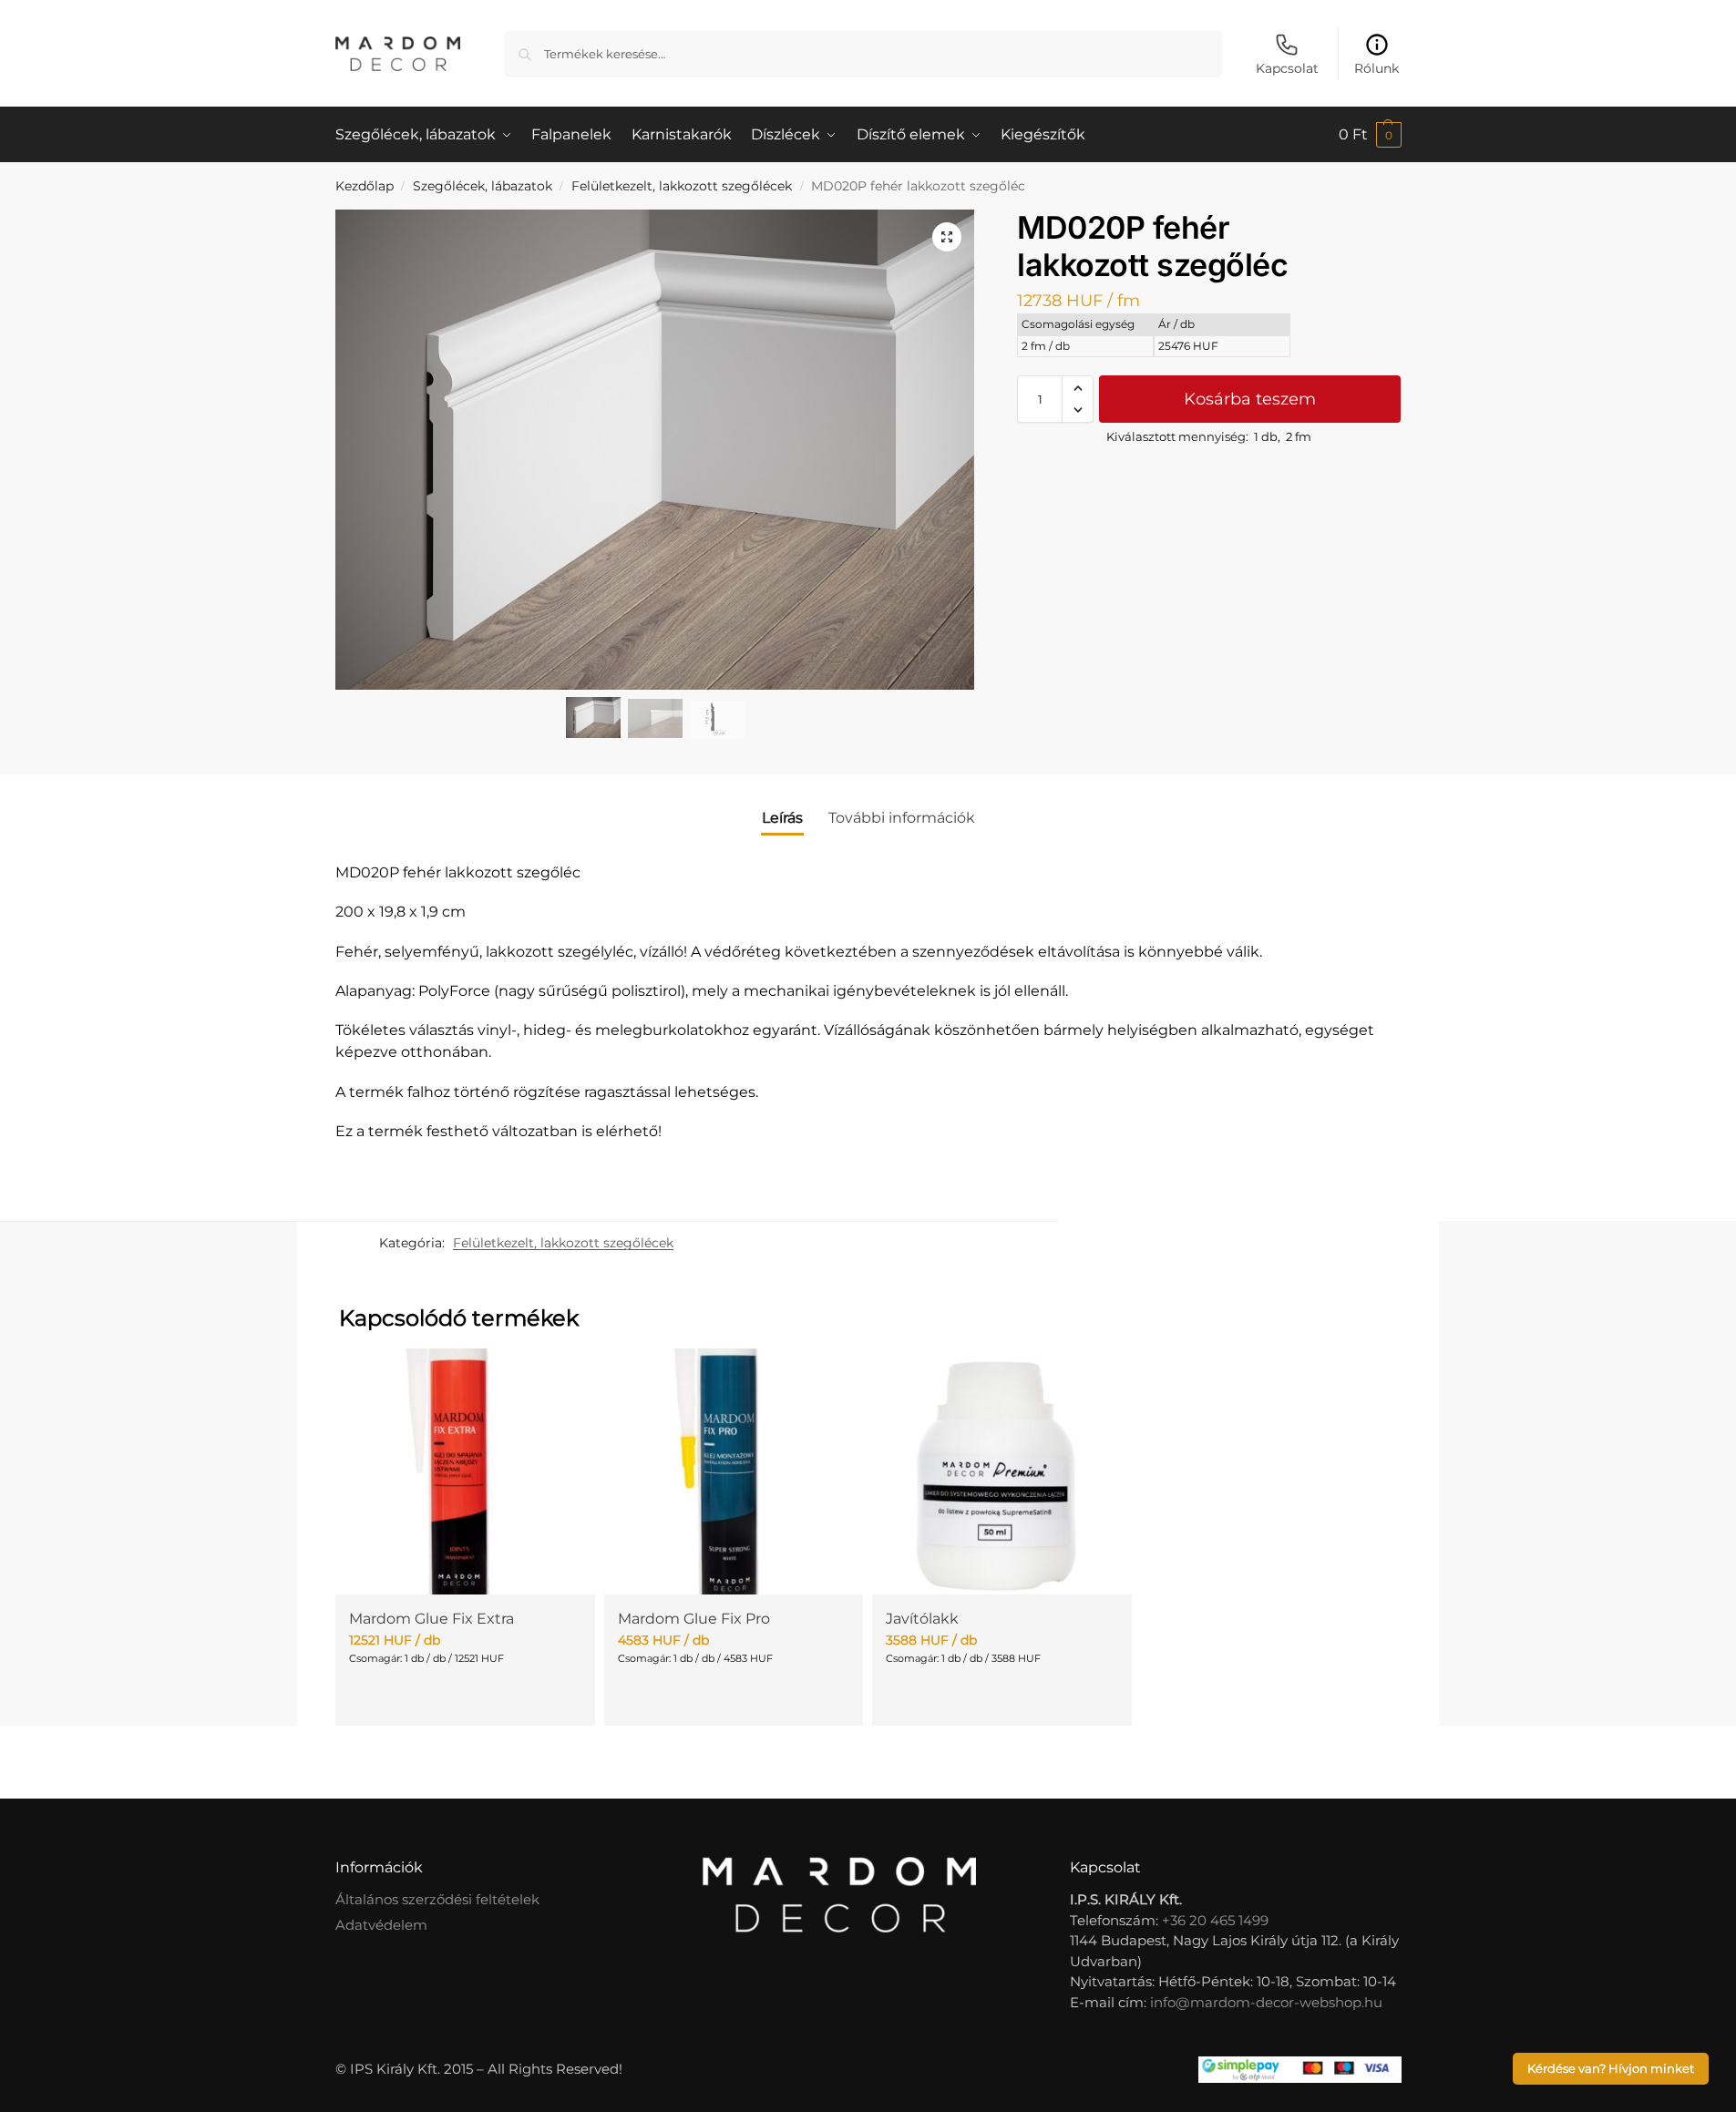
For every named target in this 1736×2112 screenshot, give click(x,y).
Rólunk (1376, 68)
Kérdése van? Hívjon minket (1611, 2069)
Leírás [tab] (782, 818)
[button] (1370, 135)
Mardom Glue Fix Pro (694, 1619)
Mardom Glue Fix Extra (431, 1619)
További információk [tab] (902, 818)
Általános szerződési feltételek (437, 1899)
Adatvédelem (381, 1925)
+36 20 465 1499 (1215, 1920)
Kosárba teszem (1250, 399)
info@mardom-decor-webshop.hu (1266, 2002)
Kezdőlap (365, 186)
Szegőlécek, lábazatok (483, 186)
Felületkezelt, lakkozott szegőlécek (682, 186)
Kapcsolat (1287, 68)
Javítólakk (922, 1619)
